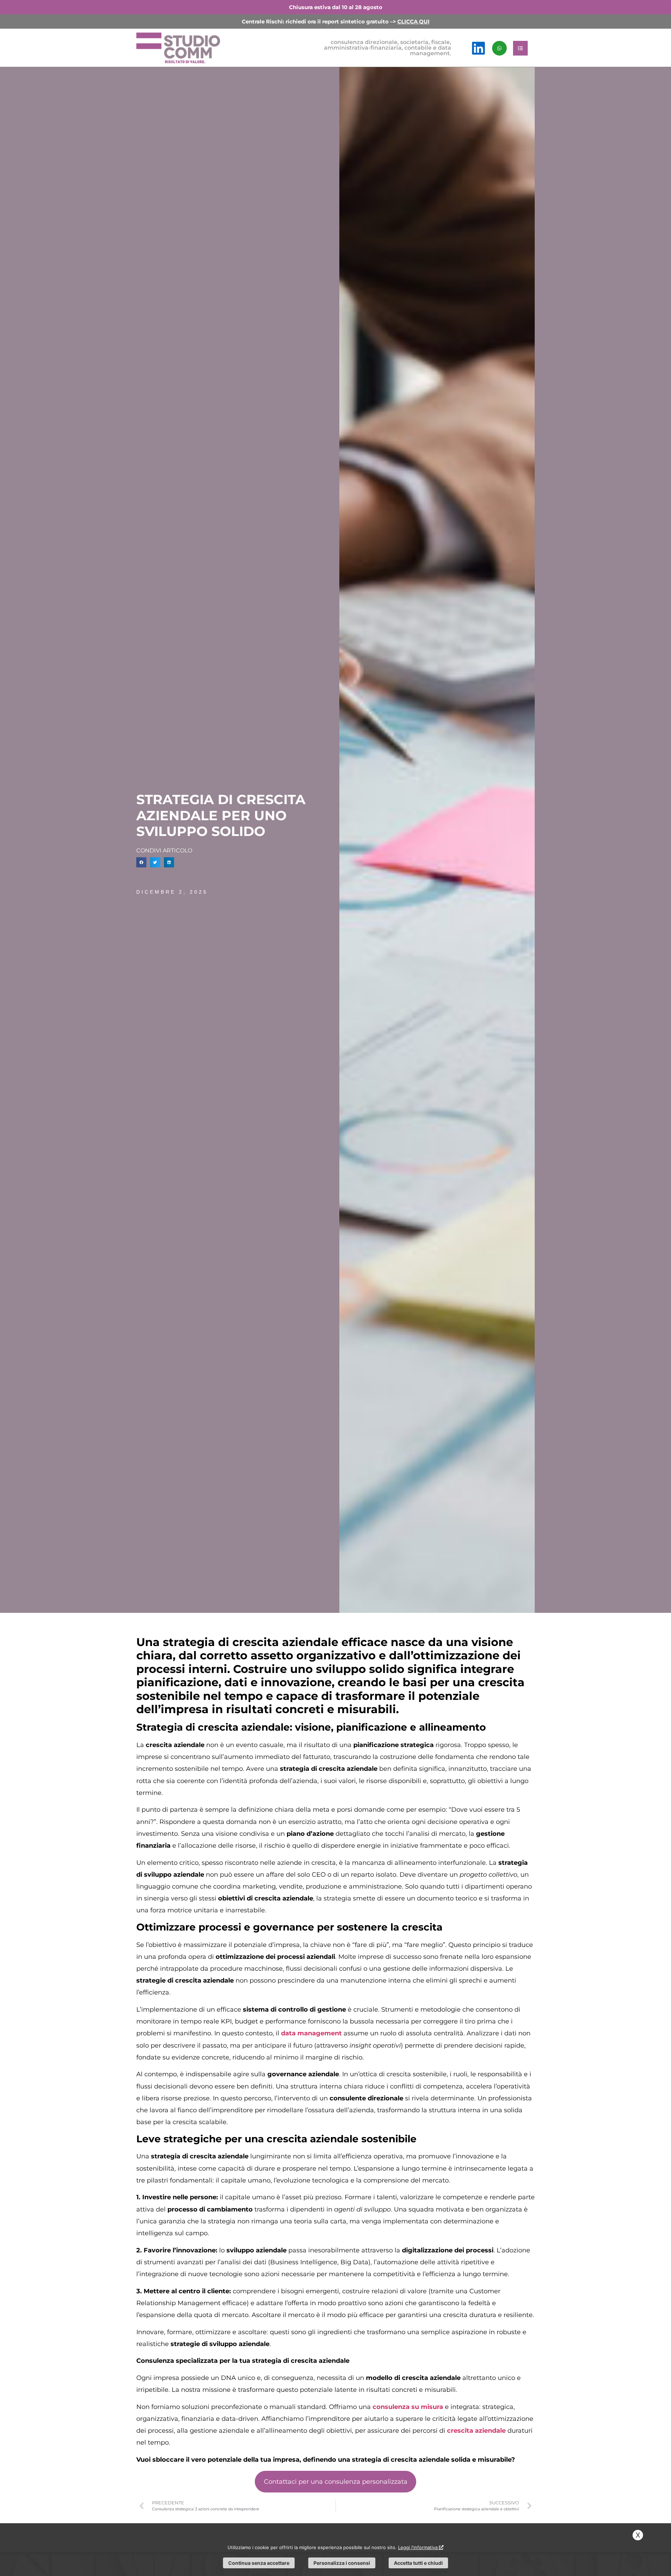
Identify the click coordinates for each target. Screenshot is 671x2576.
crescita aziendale (476, 2431)
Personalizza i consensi (342, 2563)
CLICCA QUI (413, 21)
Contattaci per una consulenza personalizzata (336, 2482)
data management (311, 2033)
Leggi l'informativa (419, 2547)
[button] (141, 862)
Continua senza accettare (259, 2563)
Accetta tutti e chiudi (418, 2563)
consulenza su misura (408, 2407)
